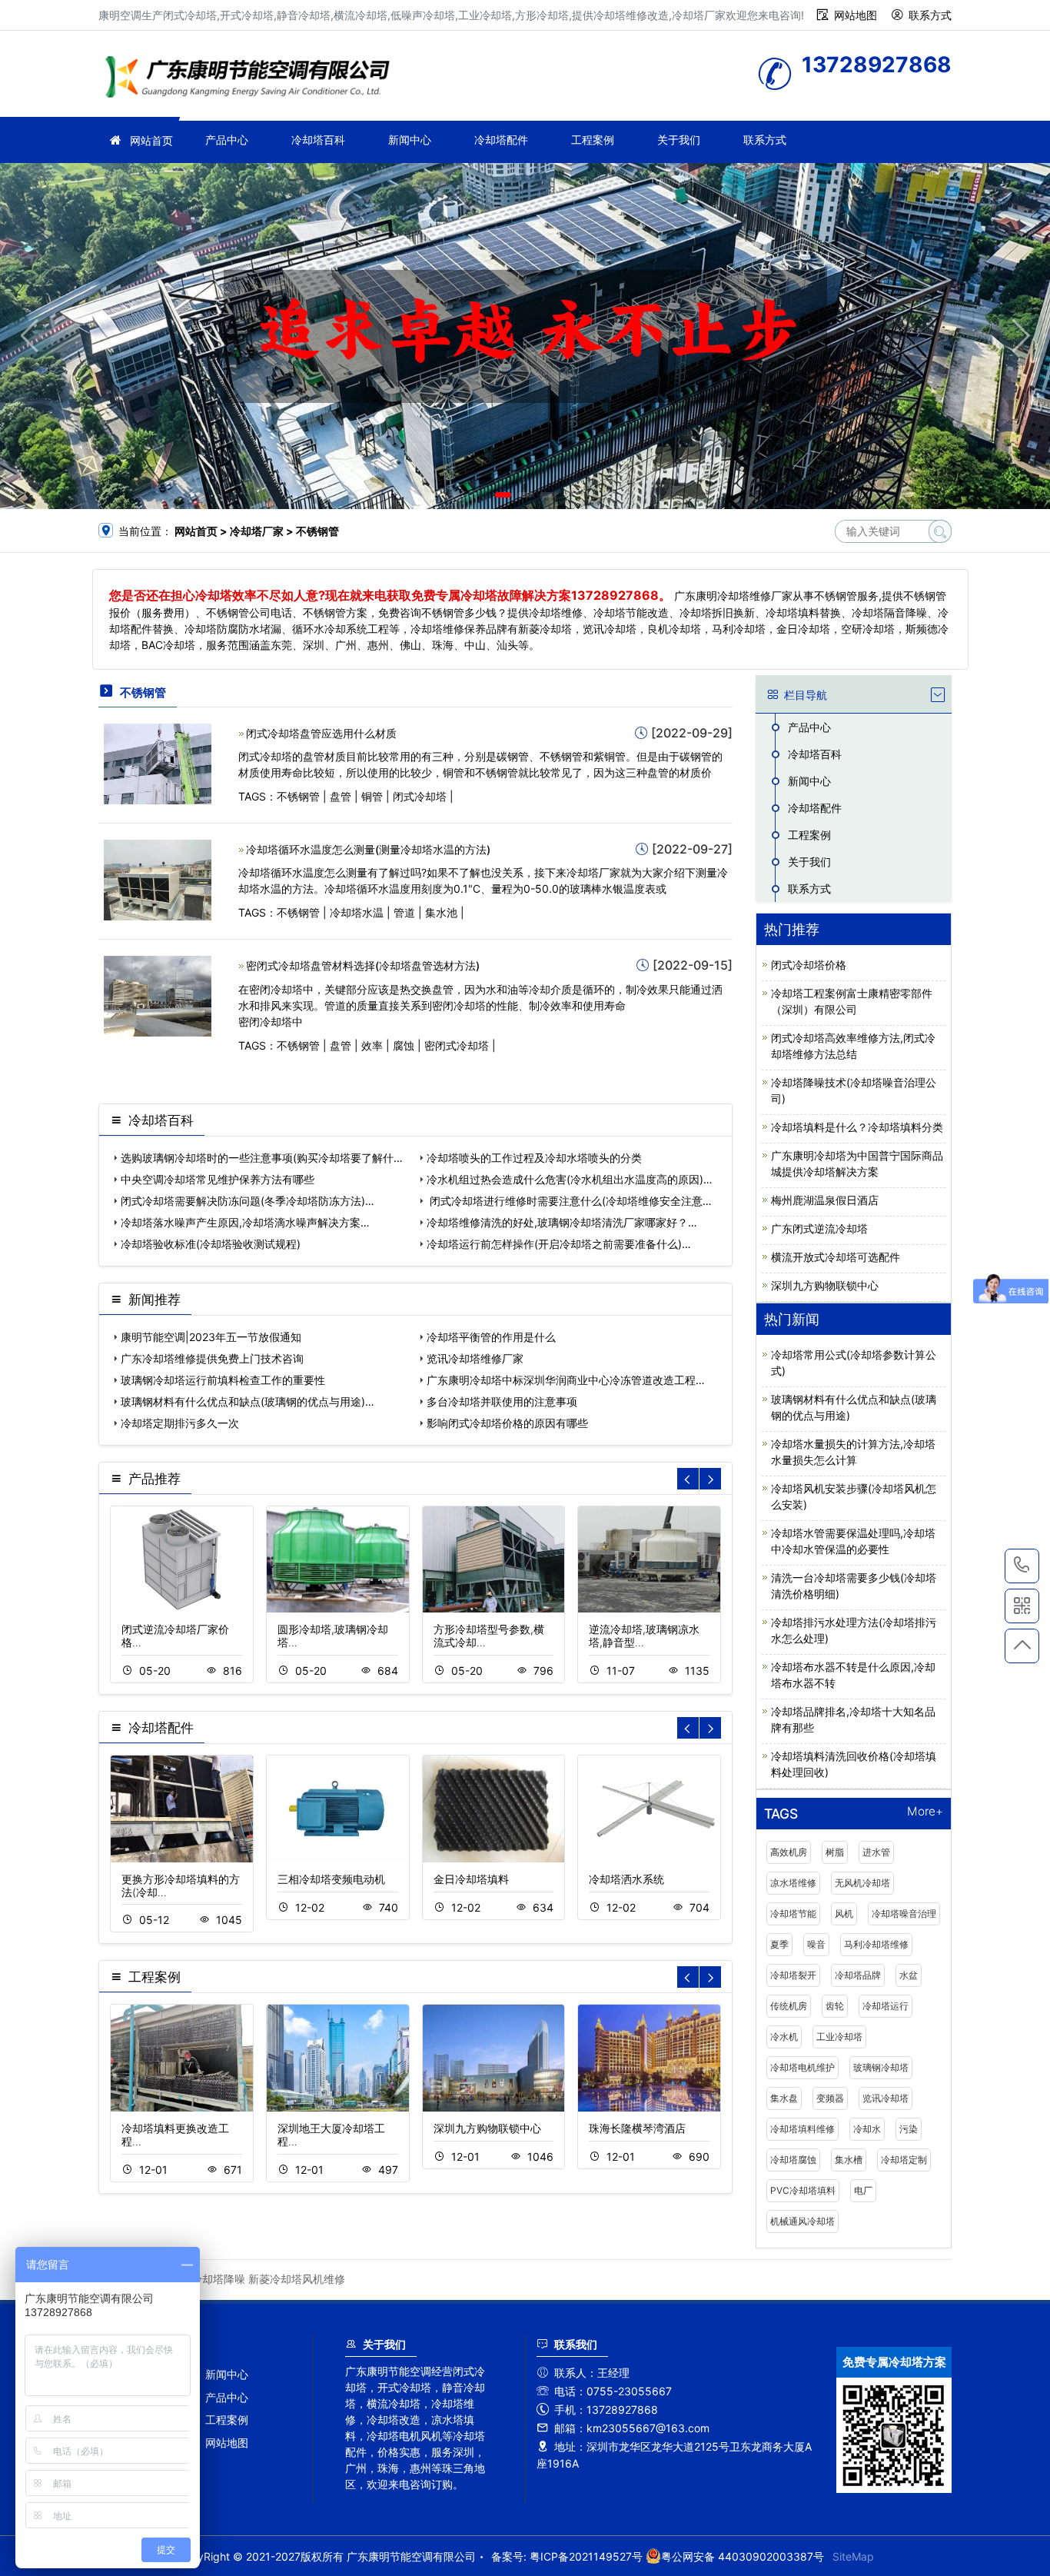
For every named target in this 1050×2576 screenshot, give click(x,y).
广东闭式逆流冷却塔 (819, 1228)
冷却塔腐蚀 (793, 2160)
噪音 (816, 1944)
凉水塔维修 (793, 1883)
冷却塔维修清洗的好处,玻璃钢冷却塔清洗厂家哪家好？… (562, 1222)
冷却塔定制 (904, 2160)
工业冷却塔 (839, 2037)
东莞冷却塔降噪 (208, 2279)
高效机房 (789, 1852)
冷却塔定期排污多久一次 (180, 1423)
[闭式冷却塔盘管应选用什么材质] (158, 762)
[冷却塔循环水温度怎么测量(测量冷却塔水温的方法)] (158, 879)
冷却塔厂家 (252, 79)
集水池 (441, 912)
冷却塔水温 (357, 912)
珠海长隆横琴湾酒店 (637, 2128)
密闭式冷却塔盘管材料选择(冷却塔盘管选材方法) (363, 965)
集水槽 (849, 2160)
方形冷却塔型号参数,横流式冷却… (489, 1636)
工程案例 (593, 140)
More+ (925, 1812)
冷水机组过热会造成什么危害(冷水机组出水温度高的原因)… (570, 1179)
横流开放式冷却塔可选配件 (836, 1257)
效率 (372, 1045)
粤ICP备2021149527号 (586, 2556)
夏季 (779, 1944)
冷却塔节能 (793, 1914)
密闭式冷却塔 (457, 1045)
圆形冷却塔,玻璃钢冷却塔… (333, 1636)
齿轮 (835, 2006)
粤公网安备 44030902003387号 (743, 2556)
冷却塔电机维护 (802, 2067)
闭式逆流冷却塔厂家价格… (175, 1636)
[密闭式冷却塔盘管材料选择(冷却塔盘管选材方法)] (158, 995)
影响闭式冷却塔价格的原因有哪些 (507, 1423)
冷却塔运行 (886, 2006)
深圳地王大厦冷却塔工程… (331, 2135)
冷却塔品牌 (858, 1975)
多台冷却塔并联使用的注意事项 (502, 1401)
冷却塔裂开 (793, 1975)
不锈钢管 (298, 796)
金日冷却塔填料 (471, 1879)
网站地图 (856, 15)
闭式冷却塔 (420, 796)
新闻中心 (410, 140)
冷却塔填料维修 (802, 2129)
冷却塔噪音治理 (904, 1914)
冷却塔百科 (318, 140)
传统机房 (789, 2006)
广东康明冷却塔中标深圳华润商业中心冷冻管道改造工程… (566, 1380)
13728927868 (1022, 1566)
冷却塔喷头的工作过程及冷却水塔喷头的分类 (534, 1158)
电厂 (863, 2190)
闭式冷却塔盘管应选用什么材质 (321, 733)
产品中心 (227, 140)
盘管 (341, 796)
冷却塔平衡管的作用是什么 (491, 1337)
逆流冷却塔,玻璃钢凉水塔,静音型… (644, 1636)
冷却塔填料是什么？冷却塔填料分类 (857, 1127)
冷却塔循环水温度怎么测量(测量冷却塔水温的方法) (368, 849)
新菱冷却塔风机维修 (297, 2279)
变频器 (830, 2098)
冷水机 (784, 2037)
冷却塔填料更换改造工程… (175, 2135)
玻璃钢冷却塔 (881, 2067)
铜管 (372, 796)
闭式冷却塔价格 (809, 965)
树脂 (835, 1852)
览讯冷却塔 (886, 2098)
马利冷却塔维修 (876, 1944)
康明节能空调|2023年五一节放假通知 (211, 1337)
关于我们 (679, 140)
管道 (404, 912)
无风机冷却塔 (862, 1883)
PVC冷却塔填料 (803, 2190)
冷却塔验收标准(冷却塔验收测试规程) (211, 1244)
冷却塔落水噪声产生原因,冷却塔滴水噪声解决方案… (245, 1222)
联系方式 (930, 15)
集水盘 (784, 2098)
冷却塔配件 (501, 140)
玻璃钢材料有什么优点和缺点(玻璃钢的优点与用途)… (248, 1401)
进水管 (876, 1852)
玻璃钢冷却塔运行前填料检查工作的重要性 (223, 1380)
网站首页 (151, 140)
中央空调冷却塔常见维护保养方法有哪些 (218, 1179)
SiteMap (853, 2556)
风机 (844, 1914)
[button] (503, 495)
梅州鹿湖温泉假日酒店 (825, 1200)
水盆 (909, 1975)
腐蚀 (404, 1045)
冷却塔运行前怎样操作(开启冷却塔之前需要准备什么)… (559, 1244)
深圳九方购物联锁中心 (487, 2128)
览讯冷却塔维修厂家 (475, 1358)
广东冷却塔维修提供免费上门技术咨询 (212, 1358)
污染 (909, 2129)
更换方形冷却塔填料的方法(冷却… (181, 1885)
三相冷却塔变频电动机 (331, 1879)
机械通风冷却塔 (802, 2221)
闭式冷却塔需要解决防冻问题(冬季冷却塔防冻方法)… (248, 1201)
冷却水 (867, 2129)
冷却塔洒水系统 (626, 1879)
